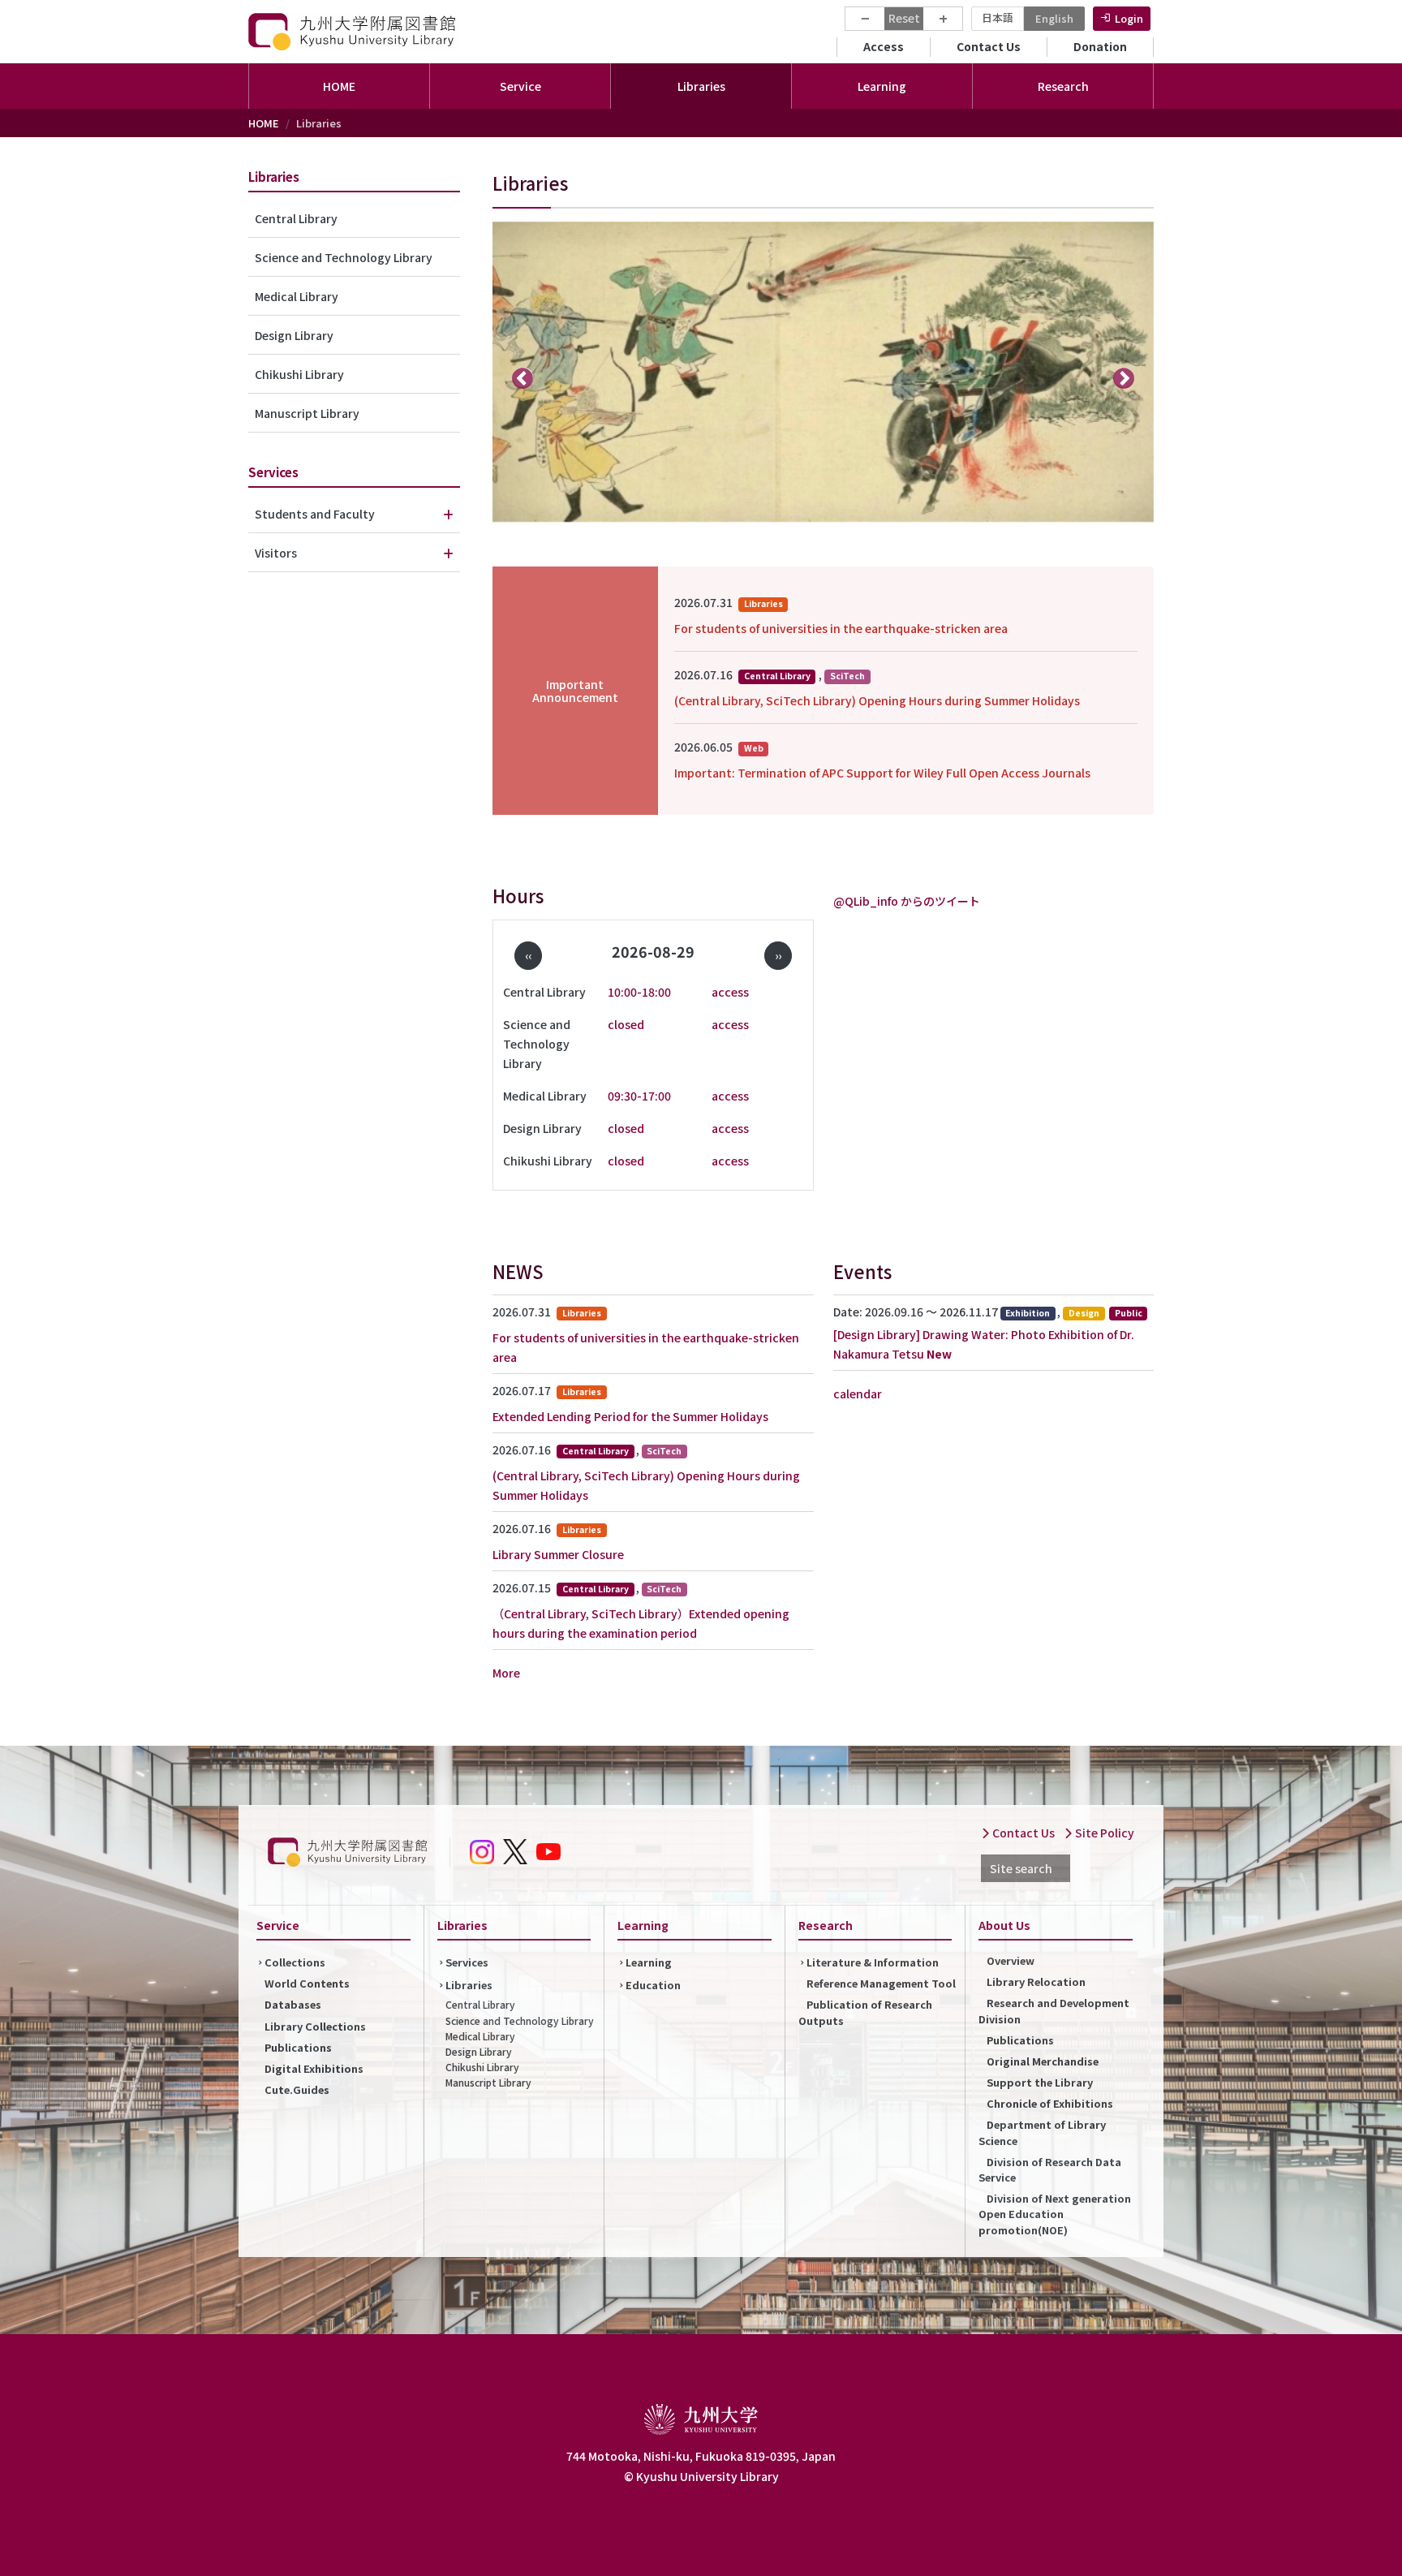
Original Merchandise (1043, 2061)
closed (626, 1024)
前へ (523, 377)
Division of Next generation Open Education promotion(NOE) (1055, 2214)
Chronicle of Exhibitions (1050, 2103)
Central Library (296, 218)
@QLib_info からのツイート (907, 901)
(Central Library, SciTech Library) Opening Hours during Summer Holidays (877, 700)
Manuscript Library (307, 413)
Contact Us (989, 46)
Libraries (469, 1985)
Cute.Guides (297, 2089)
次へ (1124, 377)
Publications (298, 2047)
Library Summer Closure (558, 1554)
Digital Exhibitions (314, 2068)
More (506, 1673)
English (1054, 18)
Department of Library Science (1042, 2132)
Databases (293, 2004)
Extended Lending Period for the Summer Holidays (630, 1416)
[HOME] (354, 31)
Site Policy (1103, 1833)
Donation (1100, 46)
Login (1129, 18)
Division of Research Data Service (1050, 2169)
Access (884, 46)
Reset (904, 18)
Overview (1011, 1960)
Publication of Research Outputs (865, 2012)
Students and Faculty (315, 514)
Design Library (294, 335)
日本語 (998, 17)
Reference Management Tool (881, 1983)
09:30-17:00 (639, 1096)
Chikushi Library (299, 374)
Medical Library (297, 296)
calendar (858, 1394)
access (730, 992)
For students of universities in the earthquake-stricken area (841, 628)
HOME (339, 86)
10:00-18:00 (639, 992)
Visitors (276, 553)
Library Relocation (1036, 1982)
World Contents (307, 1983)
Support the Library (1040, 2082)
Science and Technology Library (344, 257)
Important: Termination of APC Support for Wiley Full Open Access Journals (882, 773)
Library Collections (315, 2026)
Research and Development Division (1054, 2010)
